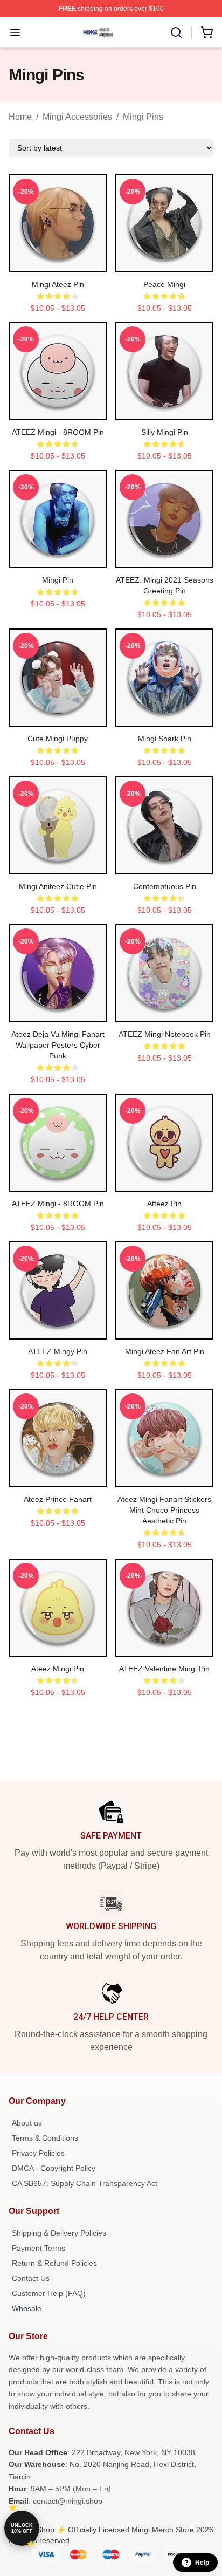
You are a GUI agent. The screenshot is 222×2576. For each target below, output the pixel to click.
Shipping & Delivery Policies (59, 2233)
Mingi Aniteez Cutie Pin (58, 886)
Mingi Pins (143, 117)
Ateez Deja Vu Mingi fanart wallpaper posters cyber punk (58, 1045)
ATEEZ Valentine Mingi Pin (164, 1669)
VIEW (58, 262)
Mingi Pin (58, 580)
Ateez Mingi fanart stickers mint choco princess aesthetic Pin (164, 1510)
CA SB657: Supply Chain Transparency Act (85, 2183)
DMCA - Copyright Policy (54, 2168)
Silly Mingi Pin (165, 432)
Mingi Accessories (77, 117)
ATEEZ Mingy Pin (58, 1351)
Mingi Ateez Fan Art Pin (165, 1351)
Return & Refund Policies (54, 2263)
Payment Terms (39, 2248)
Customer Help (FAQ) (49, 2293)
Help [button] (202, 2563)
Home (20, 117)
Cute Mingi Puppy (58, 739)
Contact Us (31, 2278)
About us (27, 2123)
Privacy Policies (38, 2153)
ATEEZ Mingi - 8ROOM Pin (58, 432)
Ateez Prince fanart (58, 1499)
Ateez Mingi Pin (58, 1669)
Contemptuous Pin (165, 886)
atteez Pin (164, 1204)
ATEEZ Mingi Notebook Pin (165, 1034)
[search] (176, 32)
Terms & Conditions (45, 2138)
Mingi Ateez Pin (58, 284)
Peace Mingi (164, 284)
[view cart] (207, 32)
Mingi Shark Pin (165, 739)
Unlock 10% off (22, 2528)
